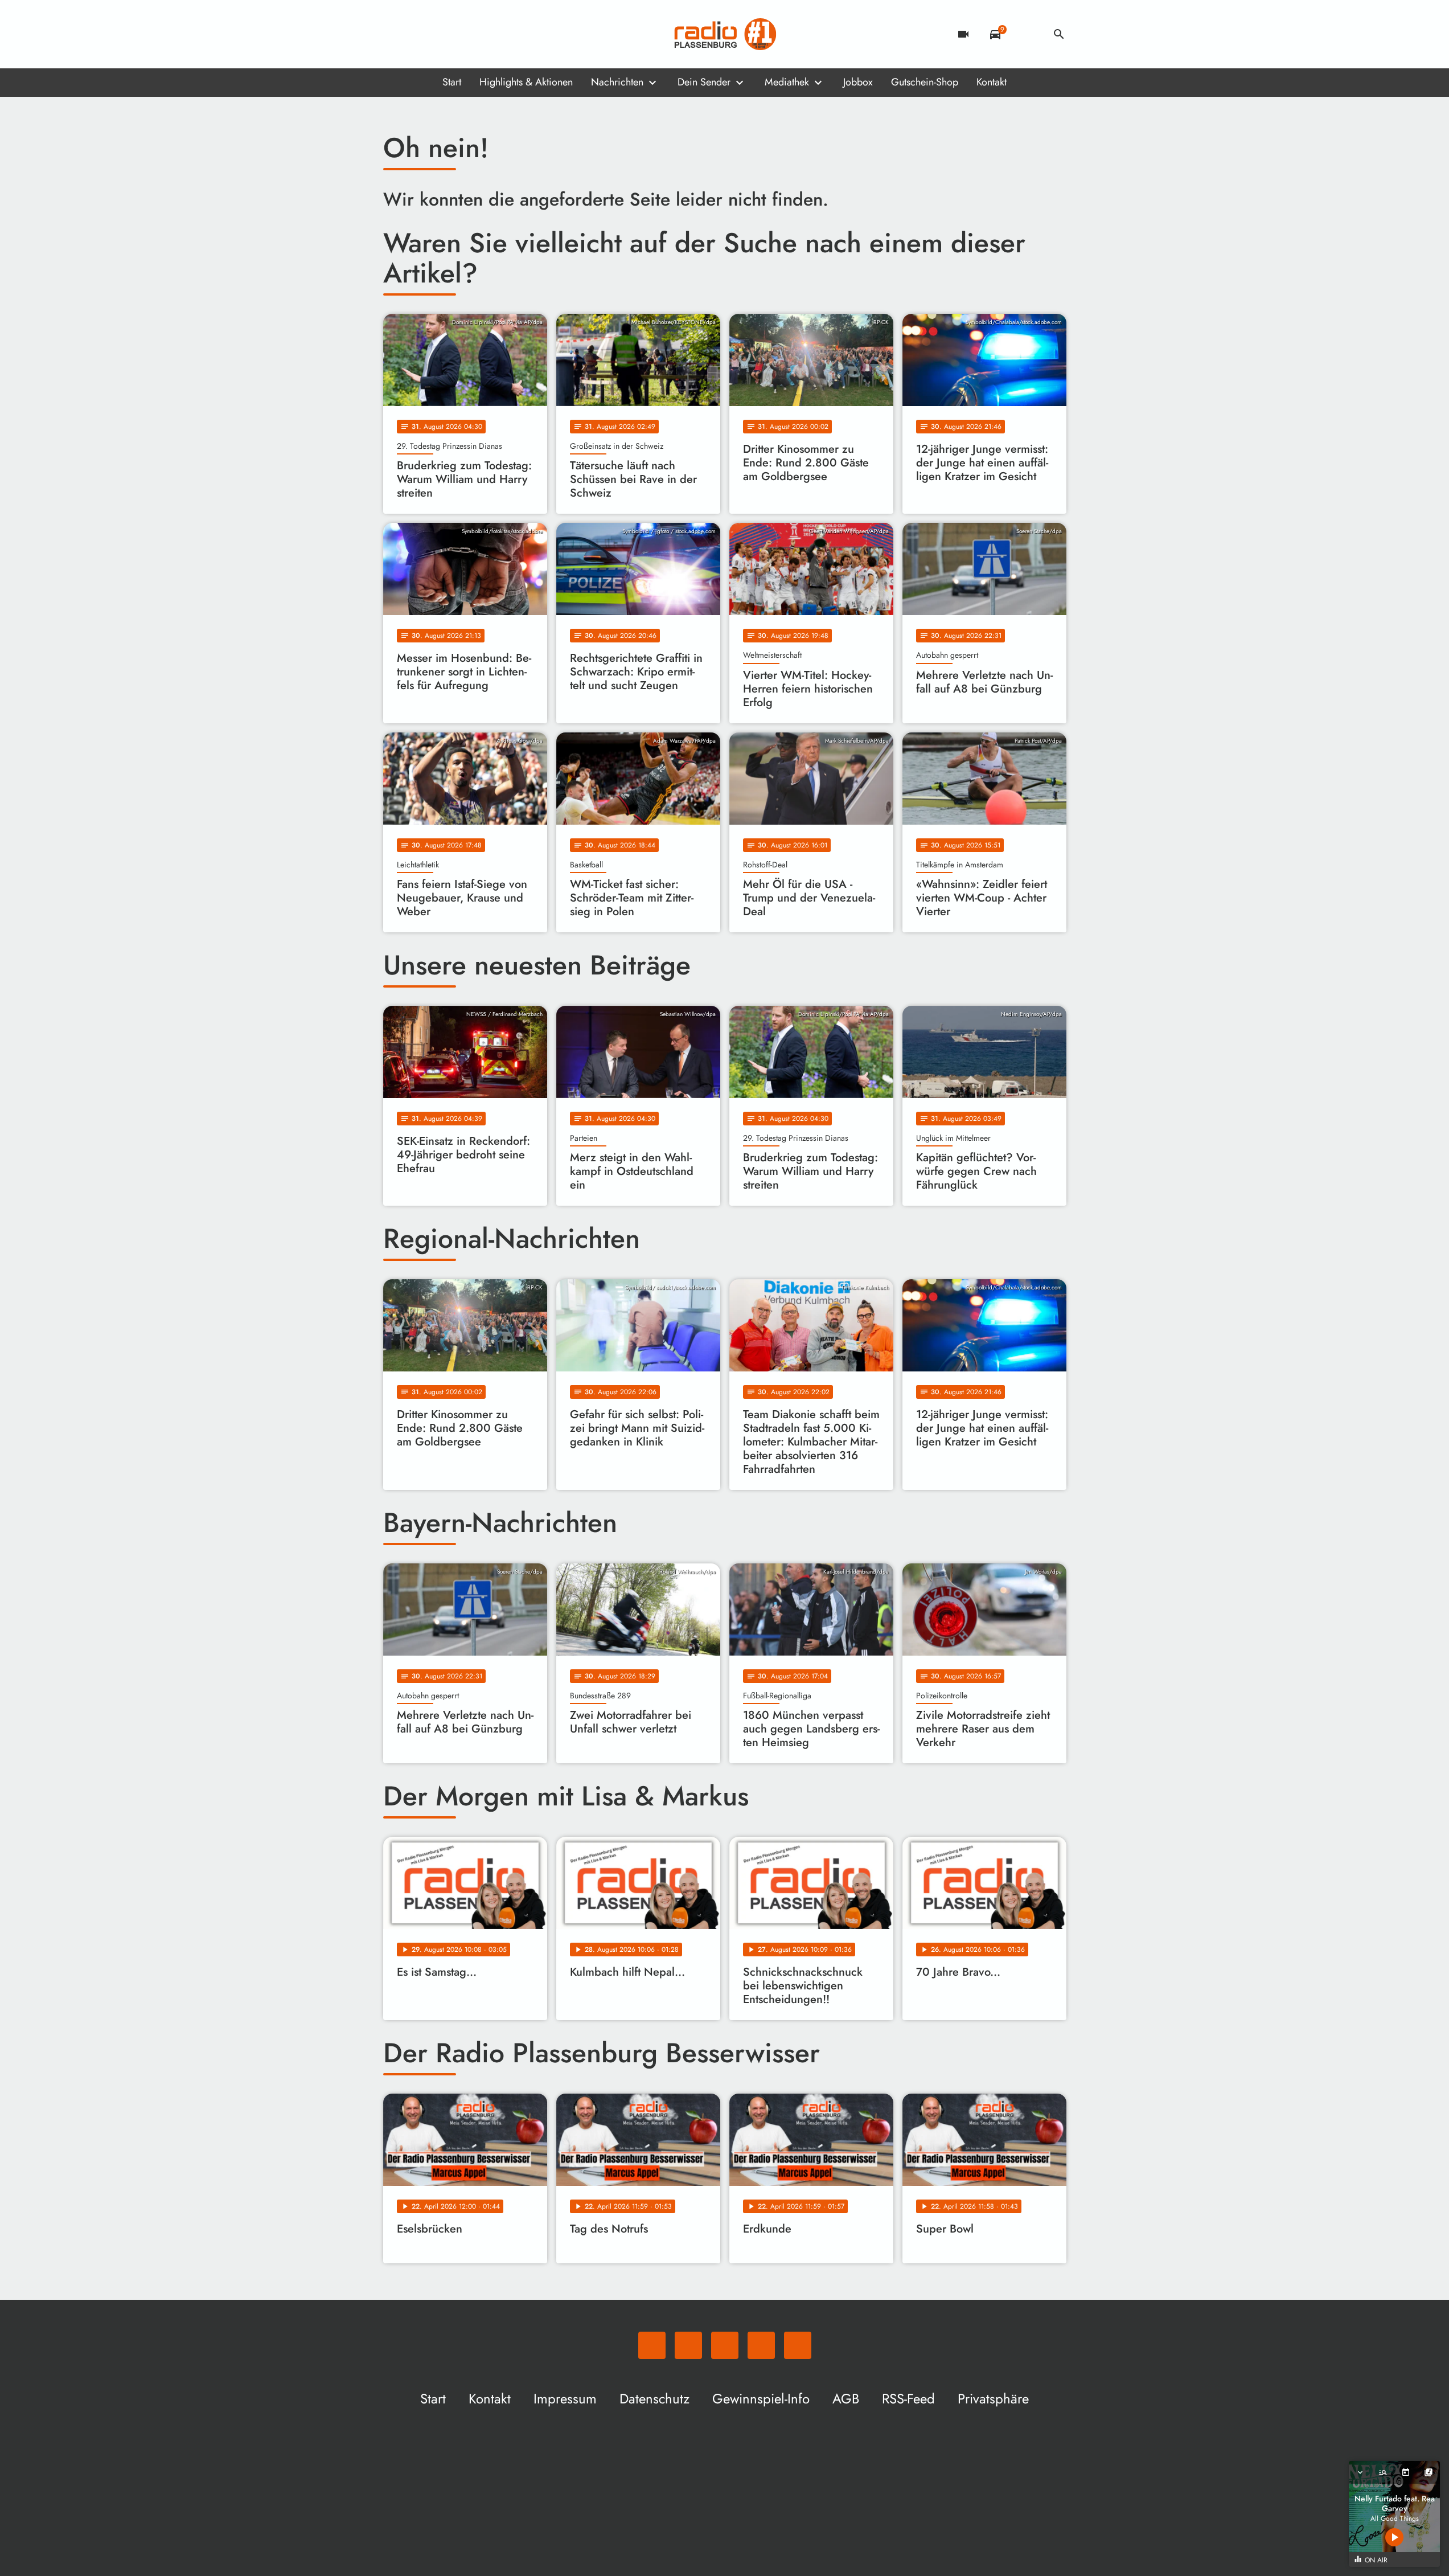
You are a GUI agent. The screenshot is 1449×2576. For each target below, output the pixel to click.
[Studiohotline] (486, 34)
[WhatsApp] (395, 34)
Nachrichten (617, 82)
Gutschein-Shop (925, 82)
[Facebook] (417, 34)
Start (452, 82)
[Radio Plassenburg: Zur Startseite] (725, 34)
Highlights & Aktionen (526, 82)
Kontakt (992, 82)
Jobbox (858, 82)
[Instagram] (440, 34)
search (1059, 34)
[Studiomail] (463, 34)
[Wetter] (1027, 34)
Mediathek (787, 82)
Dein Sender (704, 82)
